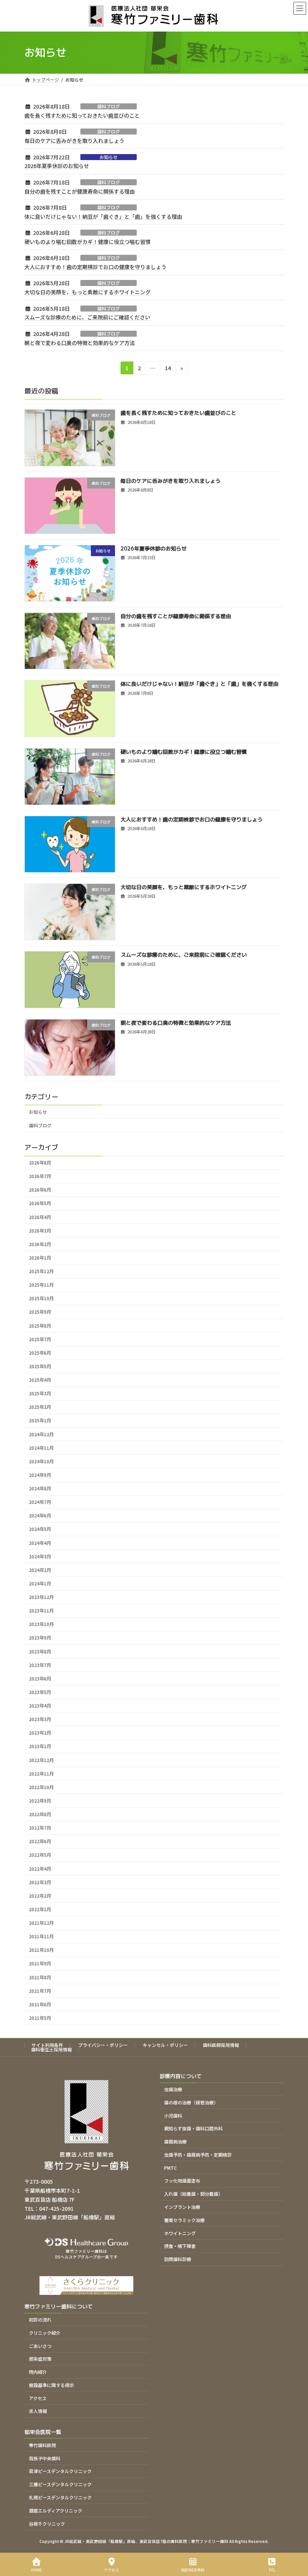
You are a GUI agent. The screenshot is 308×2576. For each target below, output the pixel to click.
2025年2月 (40, 1407)
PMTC (171, 2168)
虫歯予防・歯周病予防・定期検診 (198, 2155)
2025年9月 (40, 1312)
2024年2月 (40, 1570)
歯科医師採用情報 (221, 2045)
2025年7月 (40, 1339)
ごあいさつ (40, 2346)
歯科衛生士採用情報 (51, 2049)
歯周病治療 (175, 2141)
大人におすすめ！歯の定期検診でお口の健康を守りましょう (95, 267)
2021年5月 (40, 2018)
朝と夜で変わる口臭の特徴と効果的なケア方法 (80, 343)
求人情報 (38, 2411)
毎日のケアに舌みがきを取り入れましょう (74, 141)
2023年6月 (40, 1679)
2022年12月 (41, 1760)
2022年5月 (40, 1855)
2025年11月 (41, 1285)
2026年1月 (40, 1258)
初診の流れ (40, 2320)
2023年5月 (40, 1692)
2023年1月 (40, 1746)
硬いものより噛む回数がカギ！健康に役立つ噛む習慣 (88, 242)
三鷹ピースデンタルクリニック (60, 2484)
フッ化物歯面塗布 (182, 2181)
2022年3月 (40, 1882)
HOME (37, 2570)
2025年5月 (40, 1366)
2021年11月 (41, 1936)
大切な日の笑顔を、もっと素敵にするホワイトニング (88, 292)
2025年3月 (40, 1393)
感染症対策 (40, 2359)
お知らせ (109, 157)
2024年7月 (40, 1502)
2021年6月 (40, 2004)
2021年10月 (41, 1950)
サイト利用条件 (47, 2045)
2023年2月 (40, 1733)
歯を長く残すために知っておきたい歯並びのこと (82, 115)
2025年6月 (40, 1353)
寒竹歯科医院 (42, 2445)
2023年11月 (41, 1611)
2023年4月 (40, 1706)
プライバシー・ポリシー (103, 2045)
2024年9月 (40, 1475)
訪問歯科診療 (178, 2259)
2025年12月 (41, 1271)
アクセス (38, 2398)
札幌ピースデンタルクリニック (60, 2497)
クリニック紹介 (45, 2333)
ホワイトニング (180, 2233)
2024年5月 (40, 1529)
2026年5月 (40, 1203)
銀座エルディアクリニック (56, 2510)
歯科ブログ (109, 106)
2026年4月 (40, 1217)
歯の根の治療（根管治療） (191, 2102)
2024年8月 (40, 1488)
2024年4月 (40, 1543)
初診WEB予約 (193, 2570)
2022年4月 (40, 1868)
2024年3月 (40, 1556)
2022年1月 (40, 1909)
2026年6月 (40, 1190)
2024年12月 (41, 1434)
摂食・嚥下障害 (180, 2246)
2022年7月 (40, 1828)
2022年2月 (40, 1896)
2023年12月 (41, 1597)
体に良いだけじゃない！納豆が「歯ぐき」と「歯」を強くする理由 (103, 216)
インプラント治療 (182, 2207)
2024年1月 (40, 1584)
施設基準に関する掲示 (51, 2385)
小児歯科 (173, 2115)
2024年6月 (40, 1516)
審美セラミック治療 (184, 2220)
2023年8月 (40, 1651)
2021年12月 (41, 1923)
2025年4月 (40, 1380)
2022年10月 (41, 1787)
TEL (272, 2570)
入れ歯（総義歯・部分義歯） (193, 2194)
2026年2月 (40, 1244)
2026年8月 (40, 1163)
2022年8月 (40, 1814)
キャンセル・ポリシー (165, 2045)
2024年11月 (41, 1448)
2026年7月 (40, 1176)
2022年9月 (40, 1801)
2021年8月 (40, 1977)
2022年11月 (41, 1773)
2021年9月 (40, 1963)
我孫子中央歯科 (45, 2458)
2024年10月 (41, 1461)
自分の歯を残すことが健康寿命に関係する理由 (80, 191)
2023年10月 (41, 1624)
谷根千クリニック (47, 2524)
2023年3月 (40, 1719)
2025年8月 (40, 1325)
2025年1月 (40, 1420)
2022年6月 (40, 1841)
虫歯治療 (173, 2089)
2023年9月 (40, 1638)
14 (168, 369)
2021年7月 (40, 1991)
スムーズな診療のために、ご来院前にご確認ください (87, 317)
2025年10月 (41, 1298)
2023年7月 (40, 1665)
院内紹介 (38, 2372)
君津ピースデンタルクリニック (60, 2471)
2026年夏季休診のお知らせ (57, 166)
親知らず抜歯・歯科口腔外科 (193, 2129)
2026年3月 (40, 1230)
